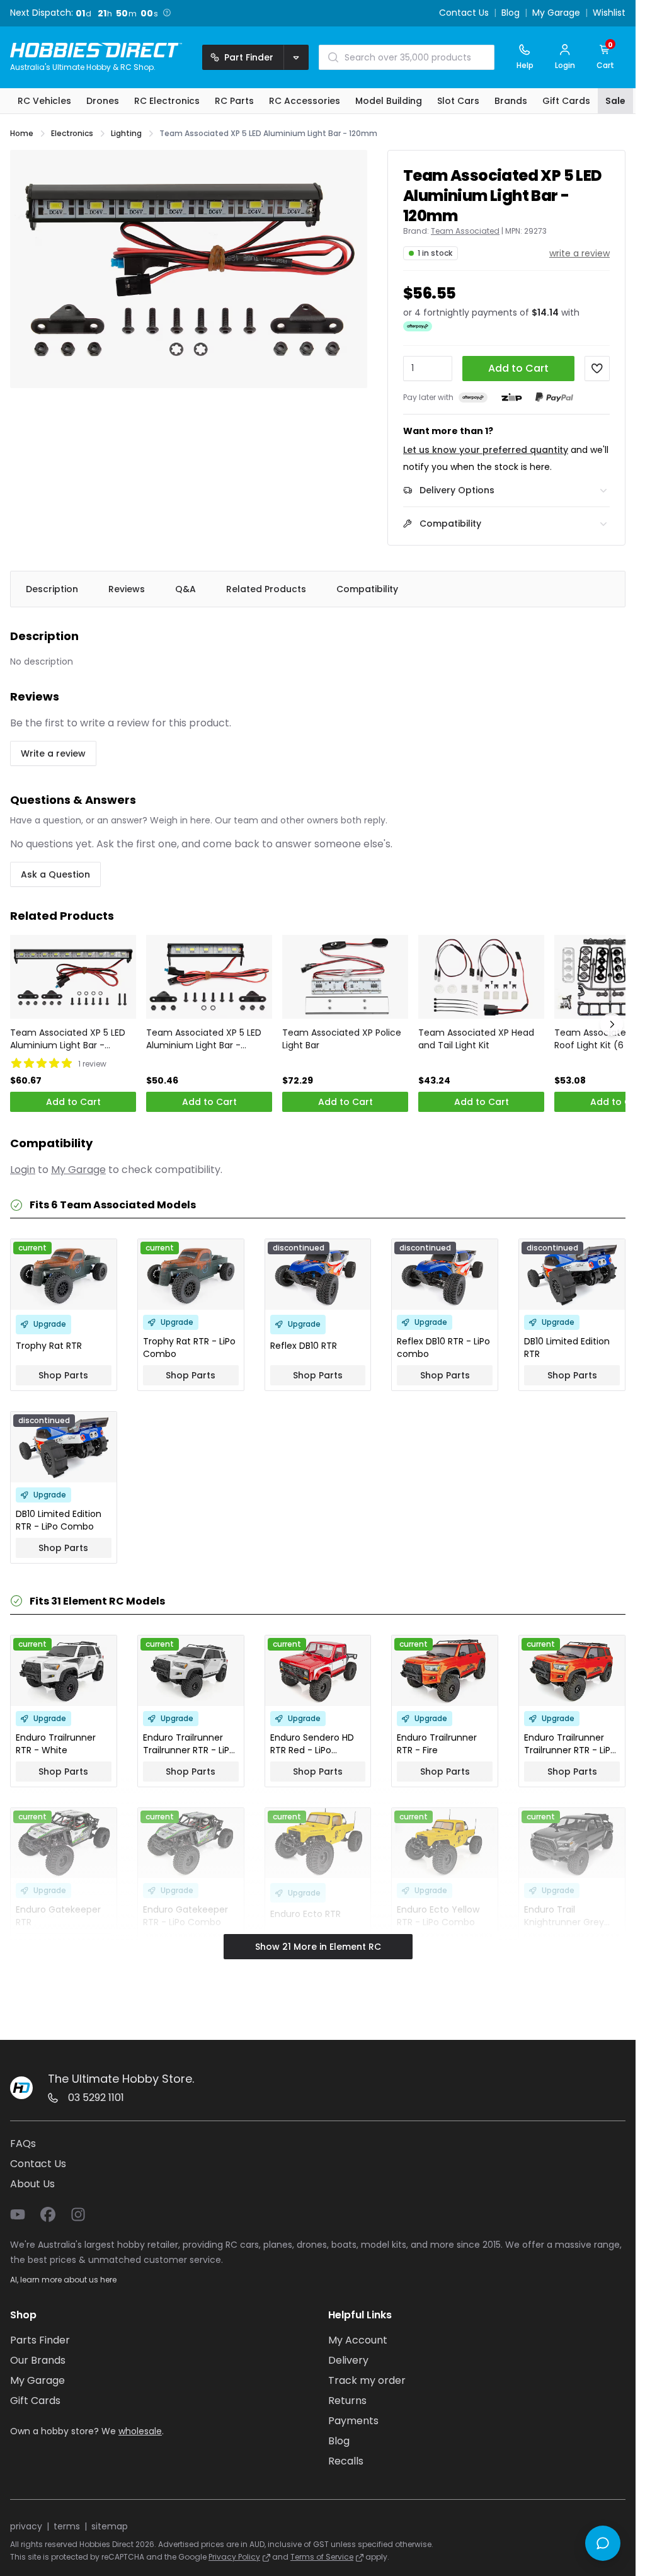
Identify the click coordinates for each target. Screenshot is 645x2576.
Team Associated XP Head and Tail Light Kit (476, 1039)
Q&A (186, 589)
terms (67, 2526)
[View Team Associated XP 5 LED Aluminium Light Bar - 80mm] (209, 977)
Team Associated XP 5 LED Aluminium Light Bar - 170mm (68, 1039)
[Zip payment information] (511, 398)
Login (23, 1170)
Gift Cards (35, 2401)
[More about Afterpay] (418, 326)
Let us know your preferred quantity (486, 450)
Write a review (53, 753)
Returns (347, 2401)
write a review (579, 253)
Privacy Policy (234, 2557)
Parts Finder (40, 2340)
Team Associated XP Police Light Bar (342, 1039)
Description (52, 589)
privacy (26, 2526)
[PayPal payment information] (554, 397)
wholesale (140, 2431)
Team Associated (465, 231)
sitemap (110, 2526)
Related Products (266, 589)
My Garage (556, 13)
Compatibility (367, 589)
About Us (32, 2184)
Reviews (127, 589)
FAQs (23, 2144)
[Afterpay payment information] (473, 397)
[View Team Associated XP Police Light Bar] (345, 977)
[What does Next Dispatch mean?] (166, 13)
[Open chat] (603, 2543)
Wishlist (609, 13)
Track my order (367, 2380)
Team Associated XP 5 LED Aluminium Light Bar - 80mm (204, 1039)
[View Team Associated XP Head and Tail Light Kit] (481, 977)
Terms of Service (322, 2557)
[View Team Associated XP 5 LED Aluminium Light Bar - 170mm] (73, 977)
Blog (511, 13)
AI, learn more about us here (63, 2280)
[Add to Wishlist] (597, 369)
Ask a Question (55, 874)
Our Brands (38, 2360)
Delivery (348, 2360)
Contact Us (464, 13)
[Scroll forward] (612, 1024)
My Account (358, 2340)
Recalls (346, 2461)
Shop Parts (63, 1375)
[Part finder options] (296, 57)
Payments (353, 2421)
